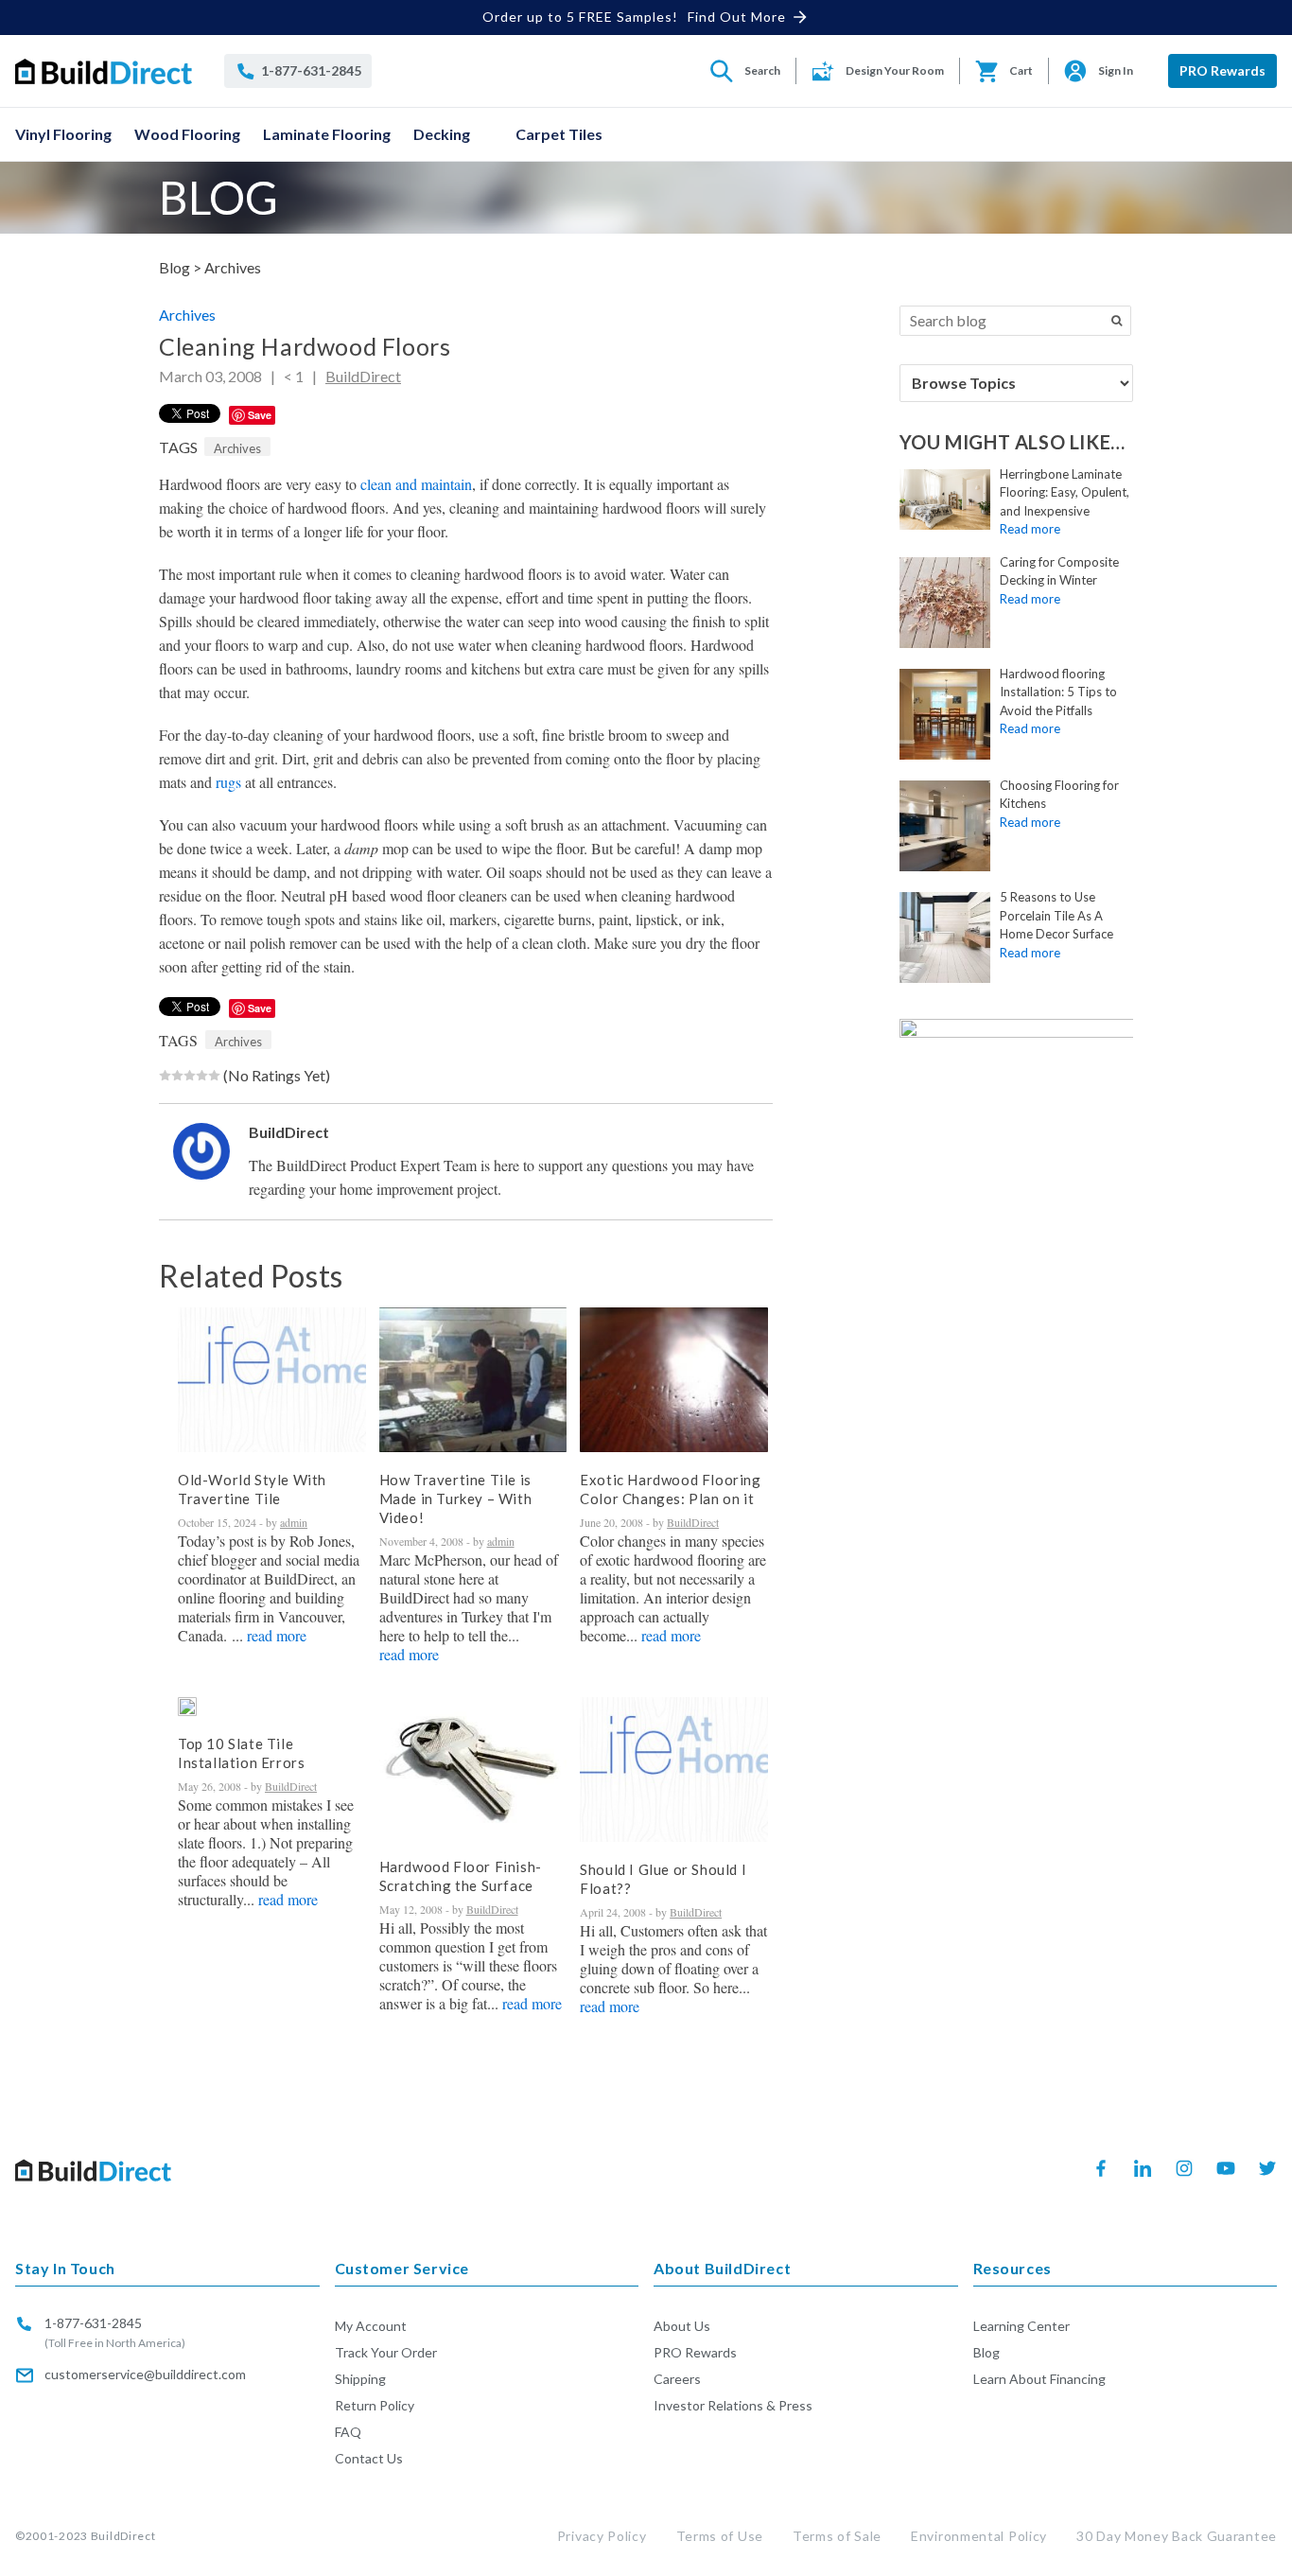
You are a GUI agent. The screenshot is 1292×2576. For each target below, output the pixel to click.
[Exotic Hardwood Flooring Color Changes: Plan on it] (674, 1380)
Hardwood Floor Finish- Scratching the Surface (461, 1876)
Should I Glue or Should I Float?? (663, 1879)
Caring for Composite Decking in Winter (1059, 571)
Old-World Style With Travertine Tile (252, 1489)
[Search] (1117, 321)
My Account (371, 2326)
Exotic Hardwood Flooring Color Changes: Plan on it (670, 1489)
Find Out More (737, 17)
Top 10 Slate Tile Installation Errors (241, 1753)
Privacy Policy (602, 2536)
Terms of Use (720, 2536)
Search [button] (762, 70)
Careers (677, 2379)
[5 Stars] (214, 1076)
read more (277, 1636)
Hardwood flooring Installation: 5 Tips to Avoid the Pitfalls (1058, 692)
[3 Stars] (190, 1076)
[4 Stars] (202, 1076)
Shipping (360, 2379)
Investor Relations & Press (733, 2405)
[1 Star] (165, 1076)
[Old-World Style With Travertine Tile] (272, 1380)
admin (294, 1522)
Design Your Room (895, 70)
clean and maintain (416, 484)
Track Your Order (386, 2352)
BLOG (218, 198)
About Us (682, 2326)
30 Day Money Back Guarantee (1177, 2536)
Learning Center (1021, 2326)
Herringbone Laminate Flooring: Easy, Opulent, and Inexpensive (1065, 492)
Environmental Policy (979, 2536)
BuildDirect (363, 376)
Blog (986, 2352)
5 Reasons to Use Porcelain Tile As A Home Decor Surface (1056, 915)
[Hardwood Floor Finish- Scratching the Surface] (473, 1768)
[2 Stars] (177, 1076)
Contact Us (369, 2458)
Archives (233, 267)
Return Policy (375, 2405)
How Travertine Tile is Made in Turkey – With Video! (456, 1498)
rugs (228, 782)
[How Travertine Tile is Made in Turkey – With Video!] (473, 1380)
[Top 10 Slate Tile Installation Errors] (187, 1707)
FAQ (348, 2432)
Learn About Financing (1039, 2379)
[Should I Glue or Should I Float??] (674, 1770)
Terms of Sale (837, 2536)
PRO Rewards (1222, 70)
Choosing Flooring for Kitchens (1059, 795)
